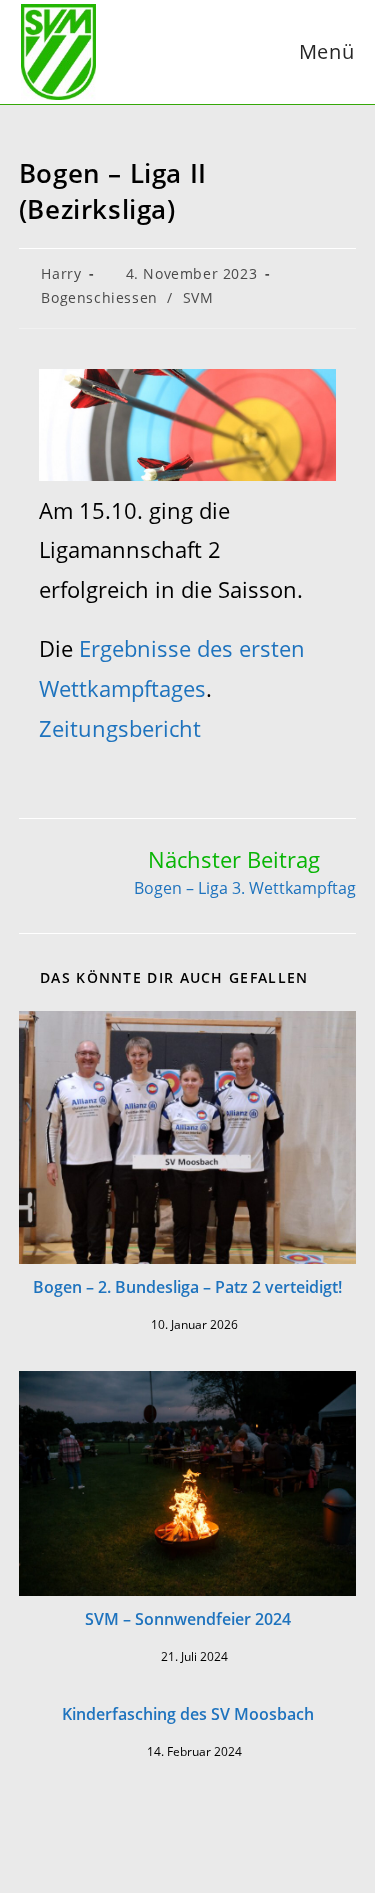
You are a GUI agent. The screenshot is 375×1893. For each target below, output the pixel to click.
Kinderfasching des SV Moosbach (188, 1714)
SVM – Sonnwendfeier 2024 (188, 1619)
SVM (198, 297)
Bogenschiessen (99, 297)
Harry (61, 273)
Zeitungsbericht (120, 728)
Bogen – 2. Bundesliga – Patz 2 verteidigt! (187, 1287)
